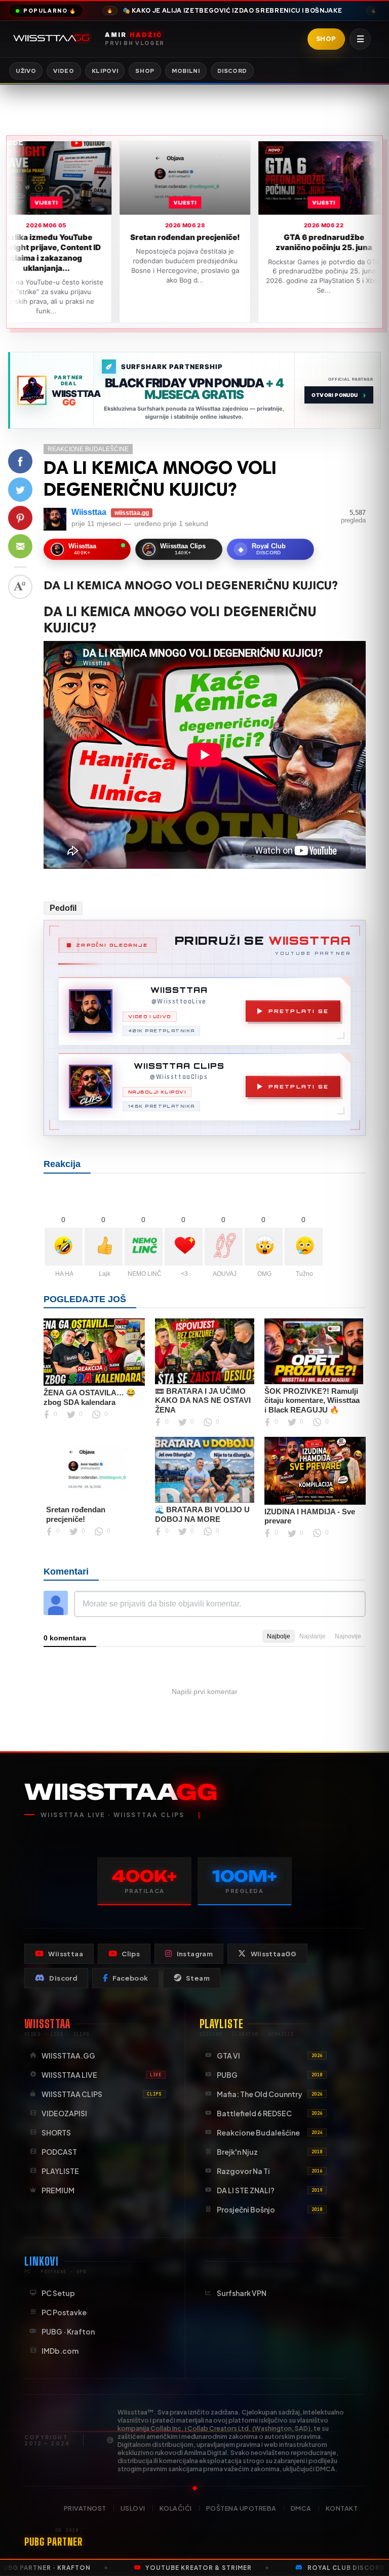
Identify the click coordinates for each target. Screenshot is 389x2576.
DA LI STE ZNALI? (270, 2190)
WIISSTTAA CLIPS (102, 2094)
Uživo (26, 71)
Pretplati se (299, 1011)
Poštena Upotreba (241, 2508)
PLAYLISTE (60, 2171)
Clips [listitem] (131, 1954)
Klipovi (105, 71)
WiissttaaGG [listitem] (274, 1954)
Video (64, 71)
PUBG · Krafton (68, 2331)
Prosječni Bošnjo (270, 2209)
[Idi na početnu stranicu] (53, 39)
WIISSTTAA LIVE (102, 2075)
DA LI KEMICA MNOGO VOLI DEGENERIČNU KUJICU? (160, 478)
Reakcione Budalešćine (88, 449)
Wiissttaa (89, 512)
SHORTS (56, 2132)
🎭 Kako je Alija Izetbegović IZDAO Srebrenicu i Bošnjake (224, 11)
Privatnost (85, 2508)
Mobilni (186, 71)
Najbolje (279, 1636)
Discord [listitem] (63, 1978)
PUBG (270, 2075)
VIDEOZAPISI (64, 2113)
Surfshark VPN (242, 2293)
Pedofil (63, 908)
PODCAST (59, 2152)
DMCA (301, 2508)
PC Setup (58, 2293)
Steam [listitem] (198, 1978)
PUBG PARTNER (53, 2542)
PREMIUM (58, 2190)
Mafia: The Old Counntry (270, 2094)
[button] (20, 461)
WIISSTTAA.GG (68, 2056)
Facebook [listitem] (130, 1978)
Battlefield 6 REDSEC (270, 2113)
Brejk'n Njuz (270, 2152)
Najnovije (348, 1636)
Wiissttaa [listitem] (66, 1954)
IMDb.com (60, 2351)
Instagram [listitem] (195, 1954)
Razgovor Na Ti (270, 2171)
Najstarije (313, 1636)
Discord (232, 71)
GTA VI (270, 2056)
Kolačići (176, 2508)
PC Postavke (64, 2312)
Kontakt (342, 2508)
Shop (326, 39)
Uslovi (133, 2508)
